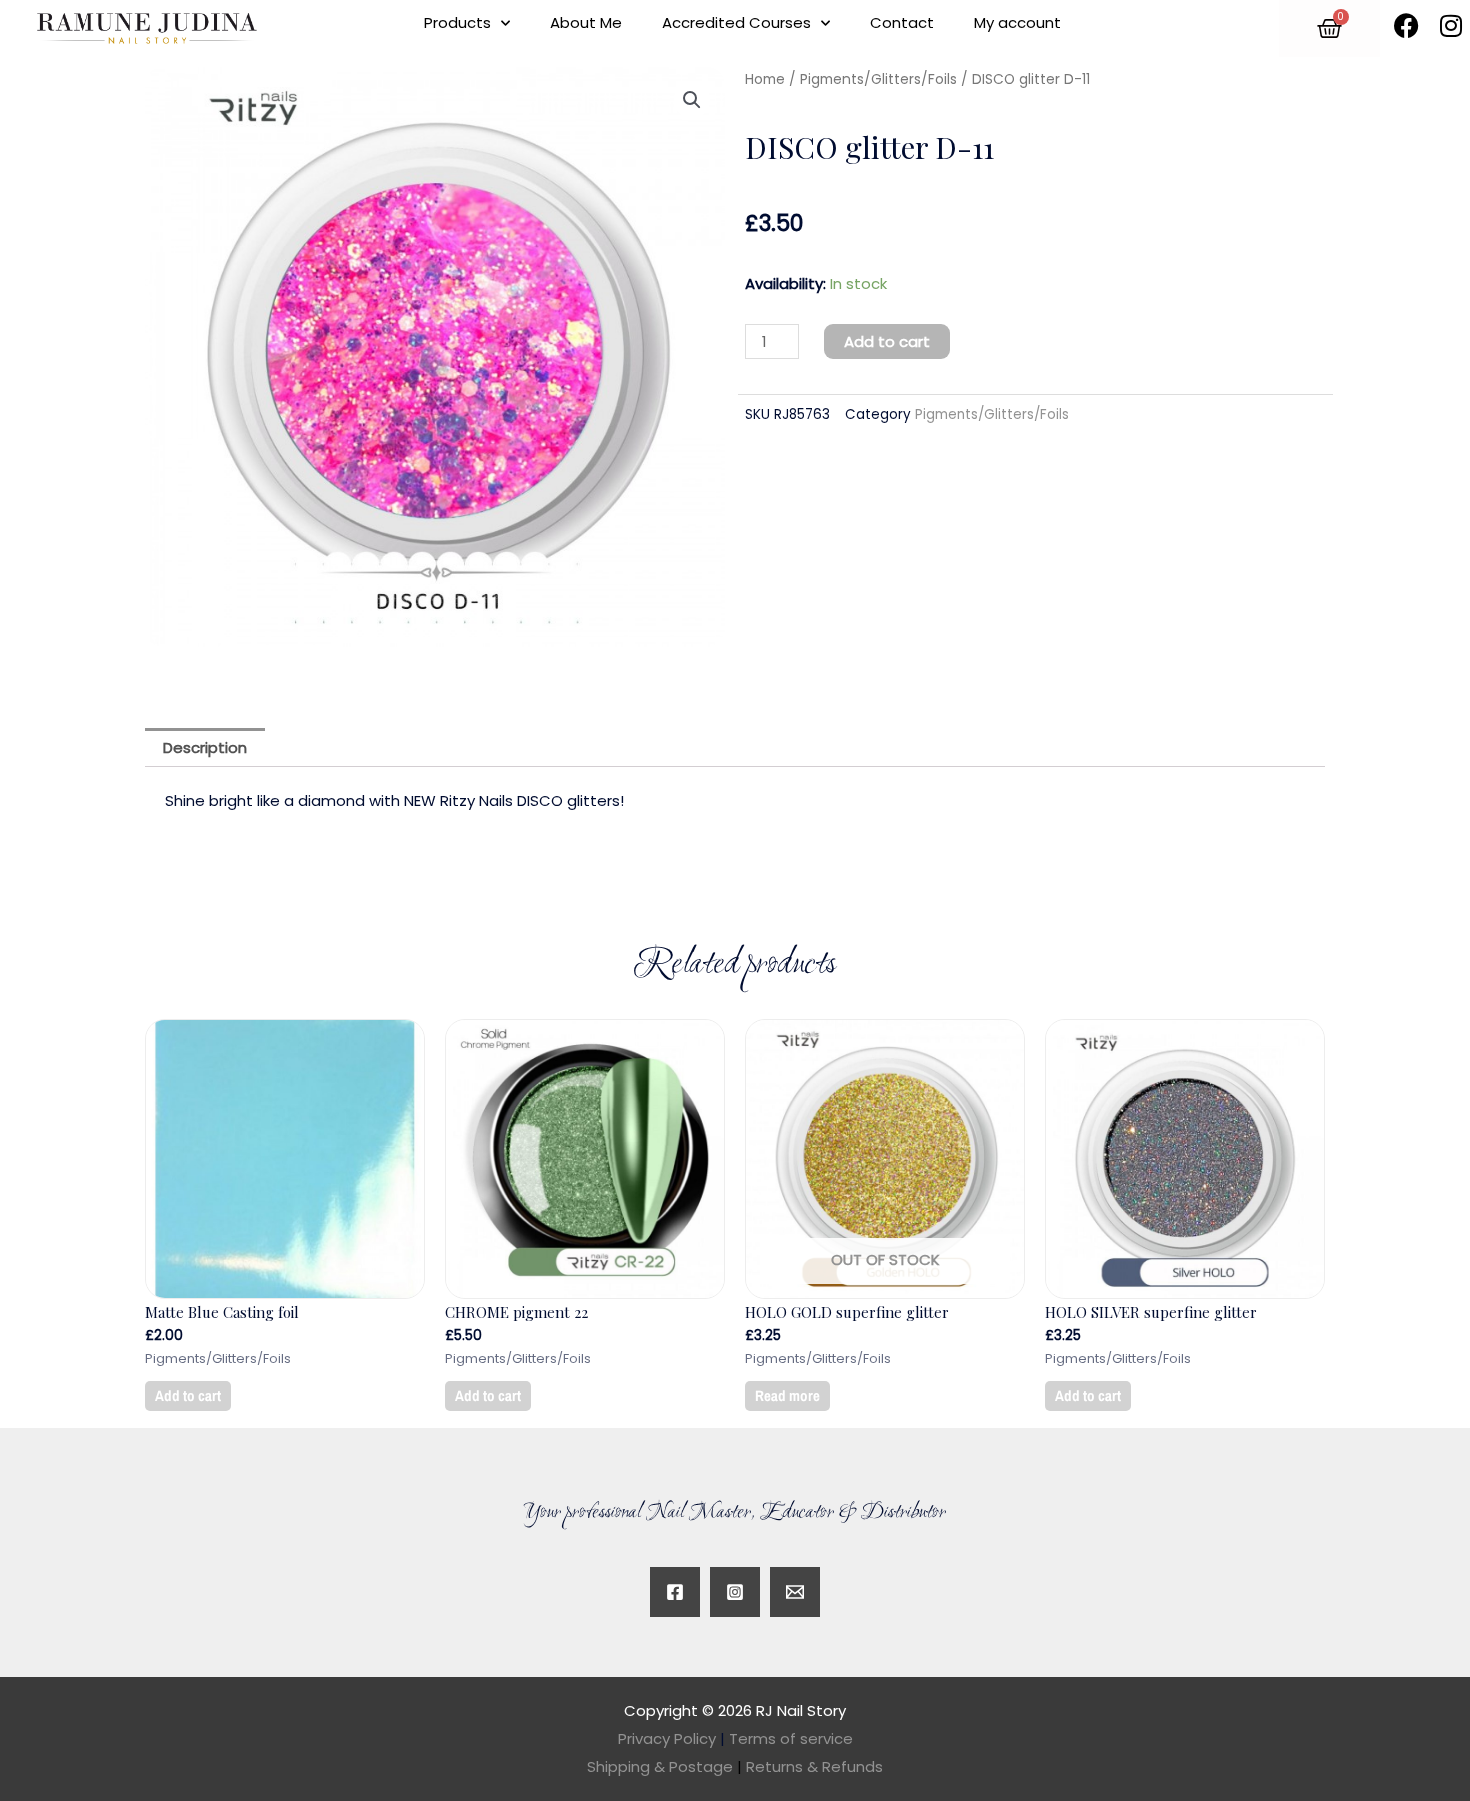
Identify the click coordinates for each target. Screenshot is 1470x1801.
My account (1017, 22)
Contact (902, 22)
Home (765, 79)
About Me (586, 22)
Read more (787, 1395)
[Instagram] (735, 1592)
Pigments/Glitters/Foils (878, 79)
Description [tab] (205, 747)
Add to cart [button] (188, 1395)
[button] (692, 100)
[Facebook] (675, 1592)
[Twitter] (795, 1592)
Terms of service (791, 1738)
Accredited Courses (736, 22)
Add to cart (887, 341)
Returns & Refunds (814, 1766)
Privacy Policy (667, 1738)
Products (457, 22)
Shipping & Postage (664, 1766)
